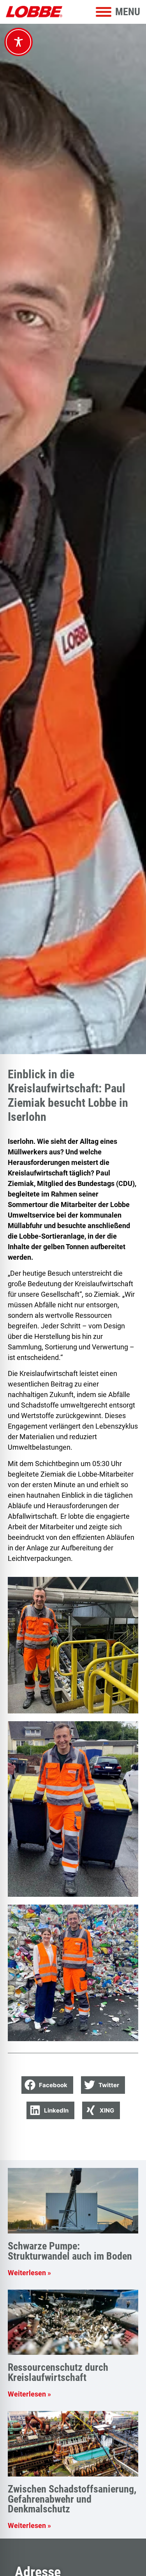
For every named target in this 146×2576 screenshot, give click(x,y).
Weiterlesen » (29, 2273)
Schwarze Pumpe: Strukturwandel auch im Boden (70, 2251)
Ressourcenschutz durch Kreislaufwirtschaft (58, 2372)
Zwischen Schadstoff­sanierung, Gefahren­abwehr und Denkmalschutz (72, 2499)
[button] (47, 2085)
